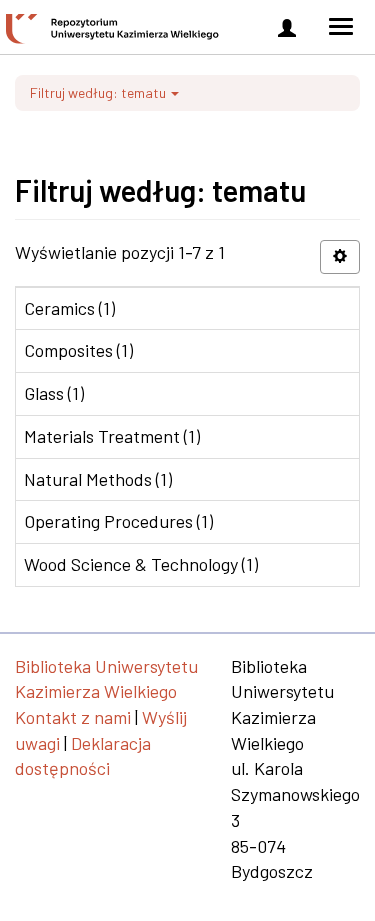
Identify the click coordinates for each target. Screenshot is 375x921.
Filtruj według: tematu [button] (99, 92)
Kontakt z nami (73, 717)
